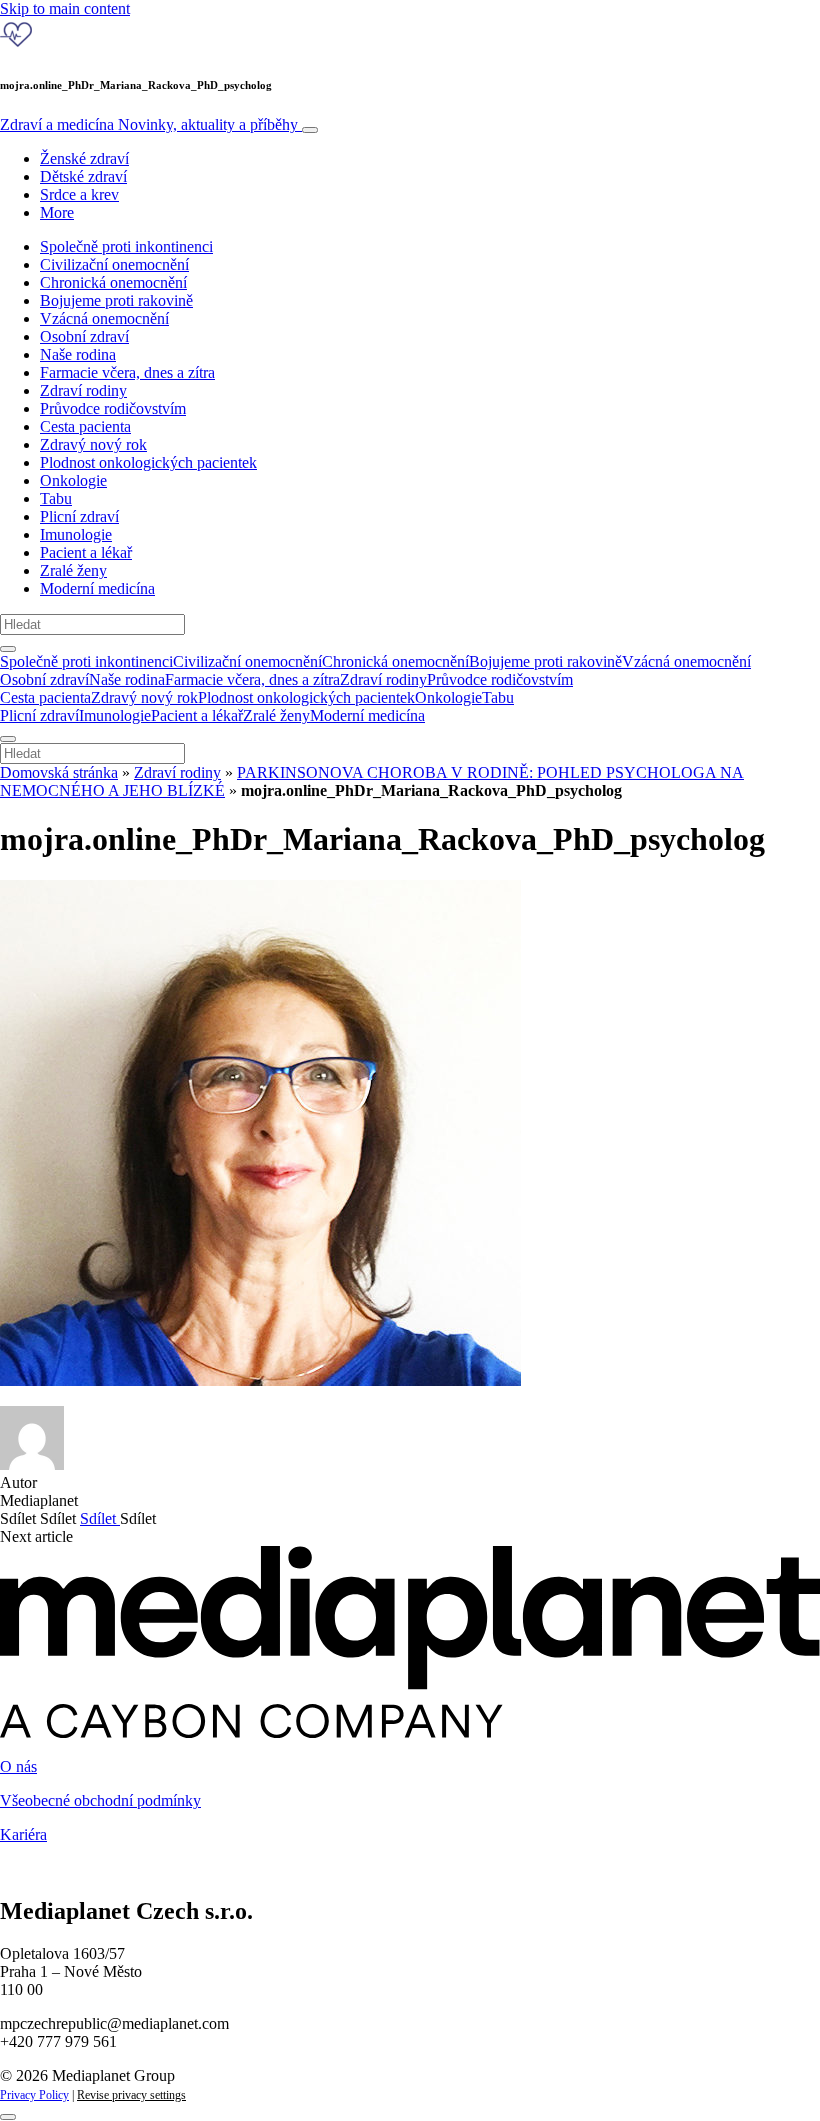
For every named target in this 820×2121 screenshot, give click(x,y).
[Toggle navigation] (310, 130)
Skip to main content (65, 8)
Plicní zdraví (79, 516)
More (57, 212)
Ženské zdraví (84, 158)
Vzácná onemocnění (104, 318)
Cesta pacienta (85, 426)
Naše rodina (78, 354)
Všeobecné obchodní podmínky (100, 1800)
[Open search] (8, 649)
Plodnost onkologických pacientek (148, 462)
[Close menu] (8, 739)
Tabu (56, 498)
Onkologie (73, 480)
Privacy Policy (34, 2095)
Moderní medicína (97, 588)
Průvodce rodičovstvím (113, 408)
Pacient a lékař (86, 552)
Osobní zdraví (84, 336)
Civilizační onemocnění (114, 264)
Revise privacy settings (131, 2095)
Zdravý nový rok (93, 444)
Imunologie (76, 534)
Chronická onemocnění (113, 282)
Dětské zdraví (83, 176)
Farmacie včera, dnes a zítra (127, 372)
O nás (18, 1766)
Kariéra (23, 1834)
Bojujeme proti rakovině (116, 300)
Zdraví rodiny (83, 390)
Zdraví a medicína (149, 124)
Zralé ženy (73, 570)
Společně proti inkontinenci (126, 246)
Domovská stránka (59, 772)
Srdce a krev (79, 194)
